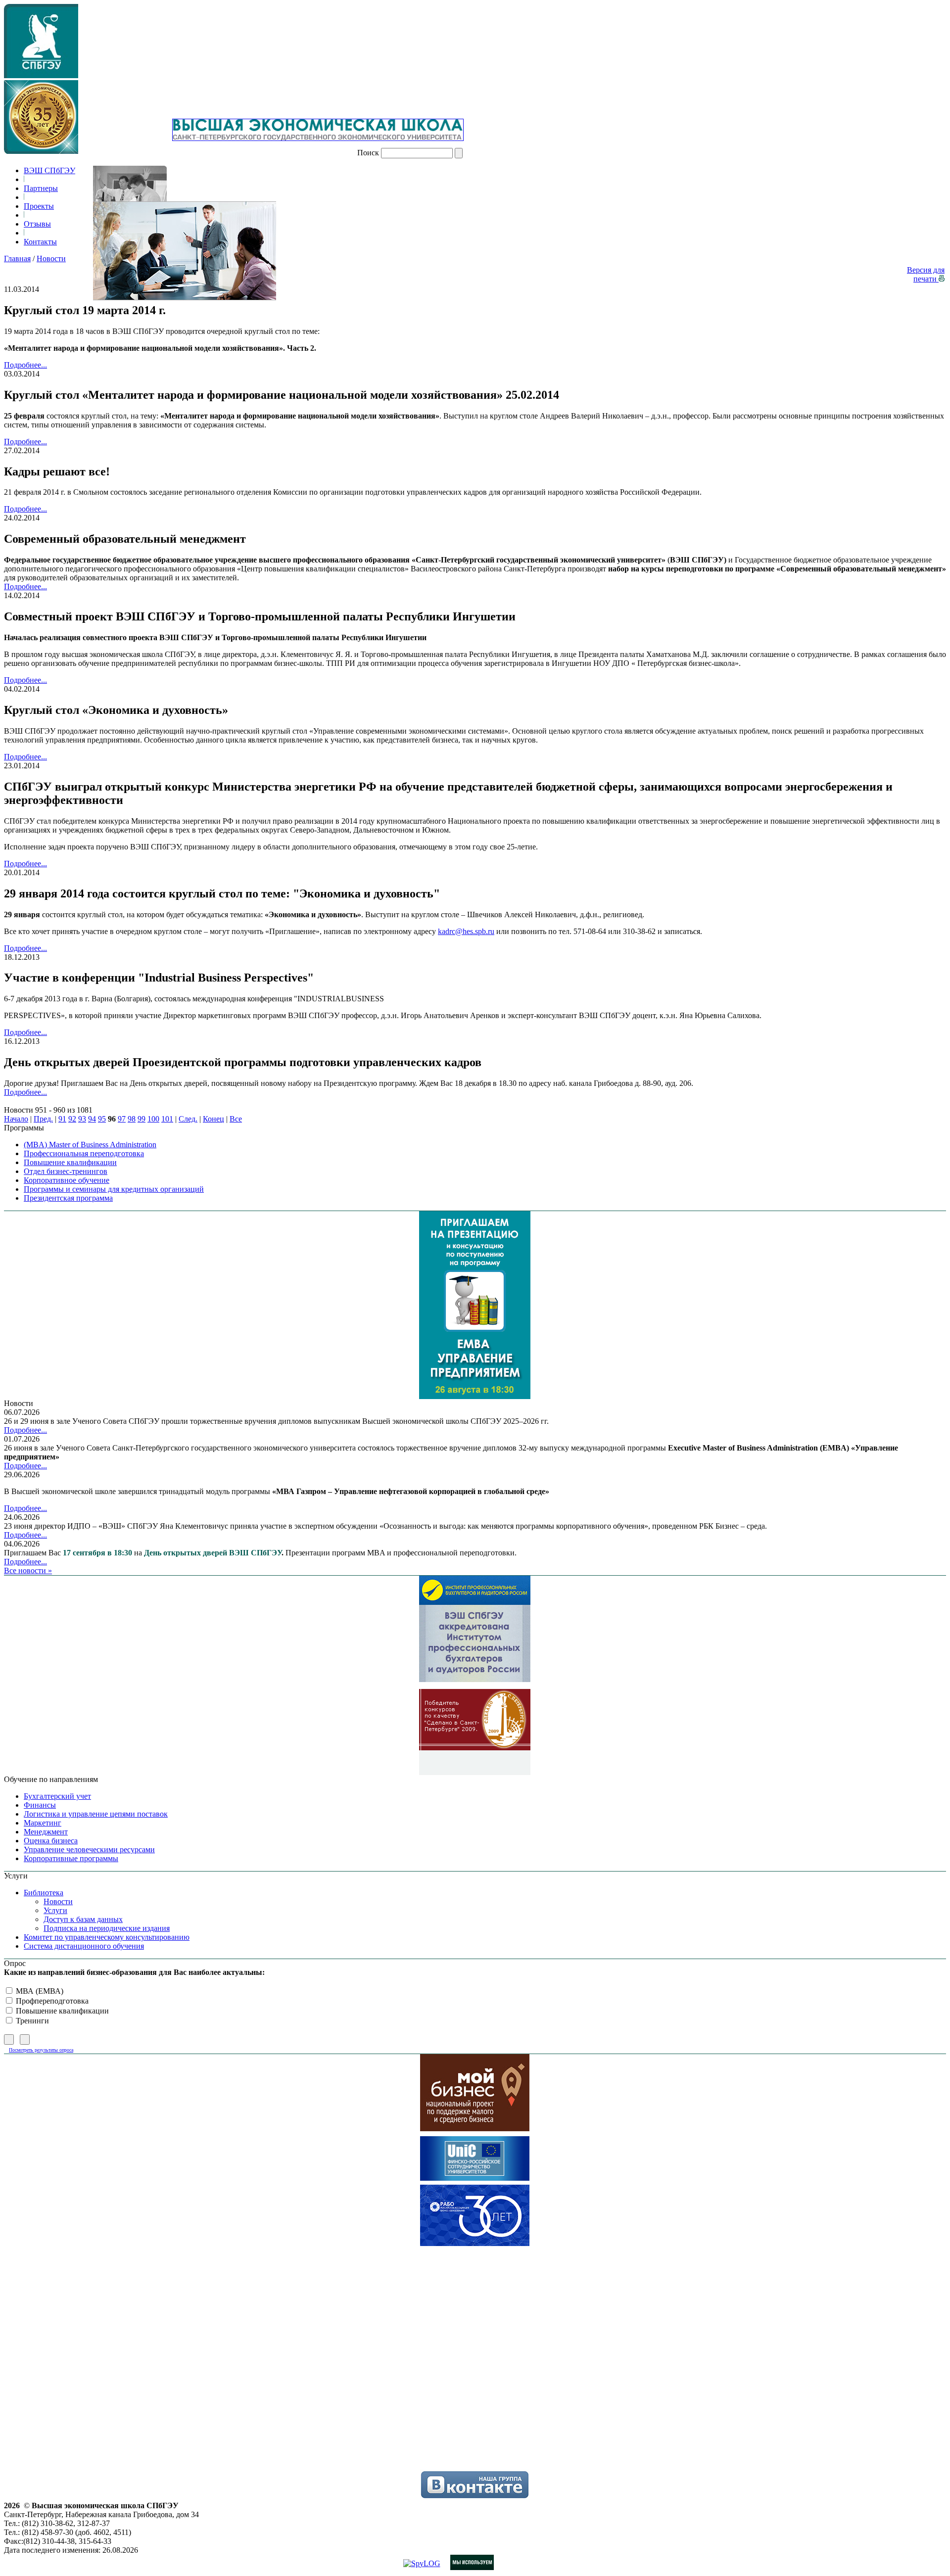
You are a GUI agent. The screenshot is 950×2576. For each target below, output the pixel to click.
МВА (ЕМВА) (39, 1991)
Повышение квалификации (70, 1162)
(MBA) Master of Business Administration (90, 1145)
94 (92, 1119)
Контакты (40, 242)
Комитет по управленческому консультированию (107, 1937)
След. (188, 1119)
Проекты (39, 206)
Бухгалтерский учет (57, 1796)
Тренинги (31, 2021)
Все (236, 1119)
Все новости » (28, 1570)
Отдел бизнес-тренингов (66, 1171)
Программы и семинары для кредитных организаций (114, 1189)
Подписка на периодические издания (107, 1928)
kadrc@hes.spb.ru (466, 931)
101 (167, 1119)
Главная (17, 258)
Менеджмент (46, 1832)
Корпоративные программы (71, 1858)
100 (153, 1119)
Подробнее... (25, 365)
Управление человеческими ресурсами (89, 1850)
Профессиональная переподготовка (84, 1153)
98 (132, 1119)
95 (102, 1119)
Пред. (43, 1119)
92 (72, 1119)
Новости (51, 258)
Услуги (55, 1910)
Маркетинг (43, 1823)
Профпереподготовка (51, 2001)
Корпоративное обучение (67, 1180)
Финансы (40, 1805)
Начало (16, 1119)
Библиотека (44, 1893)
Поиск (368, 153)
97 (122, 1119)
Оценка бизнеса (51, 1841)
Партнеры (41, 188)
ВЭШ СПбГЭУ (49, 170)
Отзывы (37, 224)
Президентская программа (68, 1198)
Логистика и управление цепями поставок (96, 1814)
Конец (214, 1119)
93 (82, 1119)
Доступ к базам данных (83, 1919)
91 (62, 1119)
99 (142, 1119)
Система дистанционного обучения (84, 1946)
